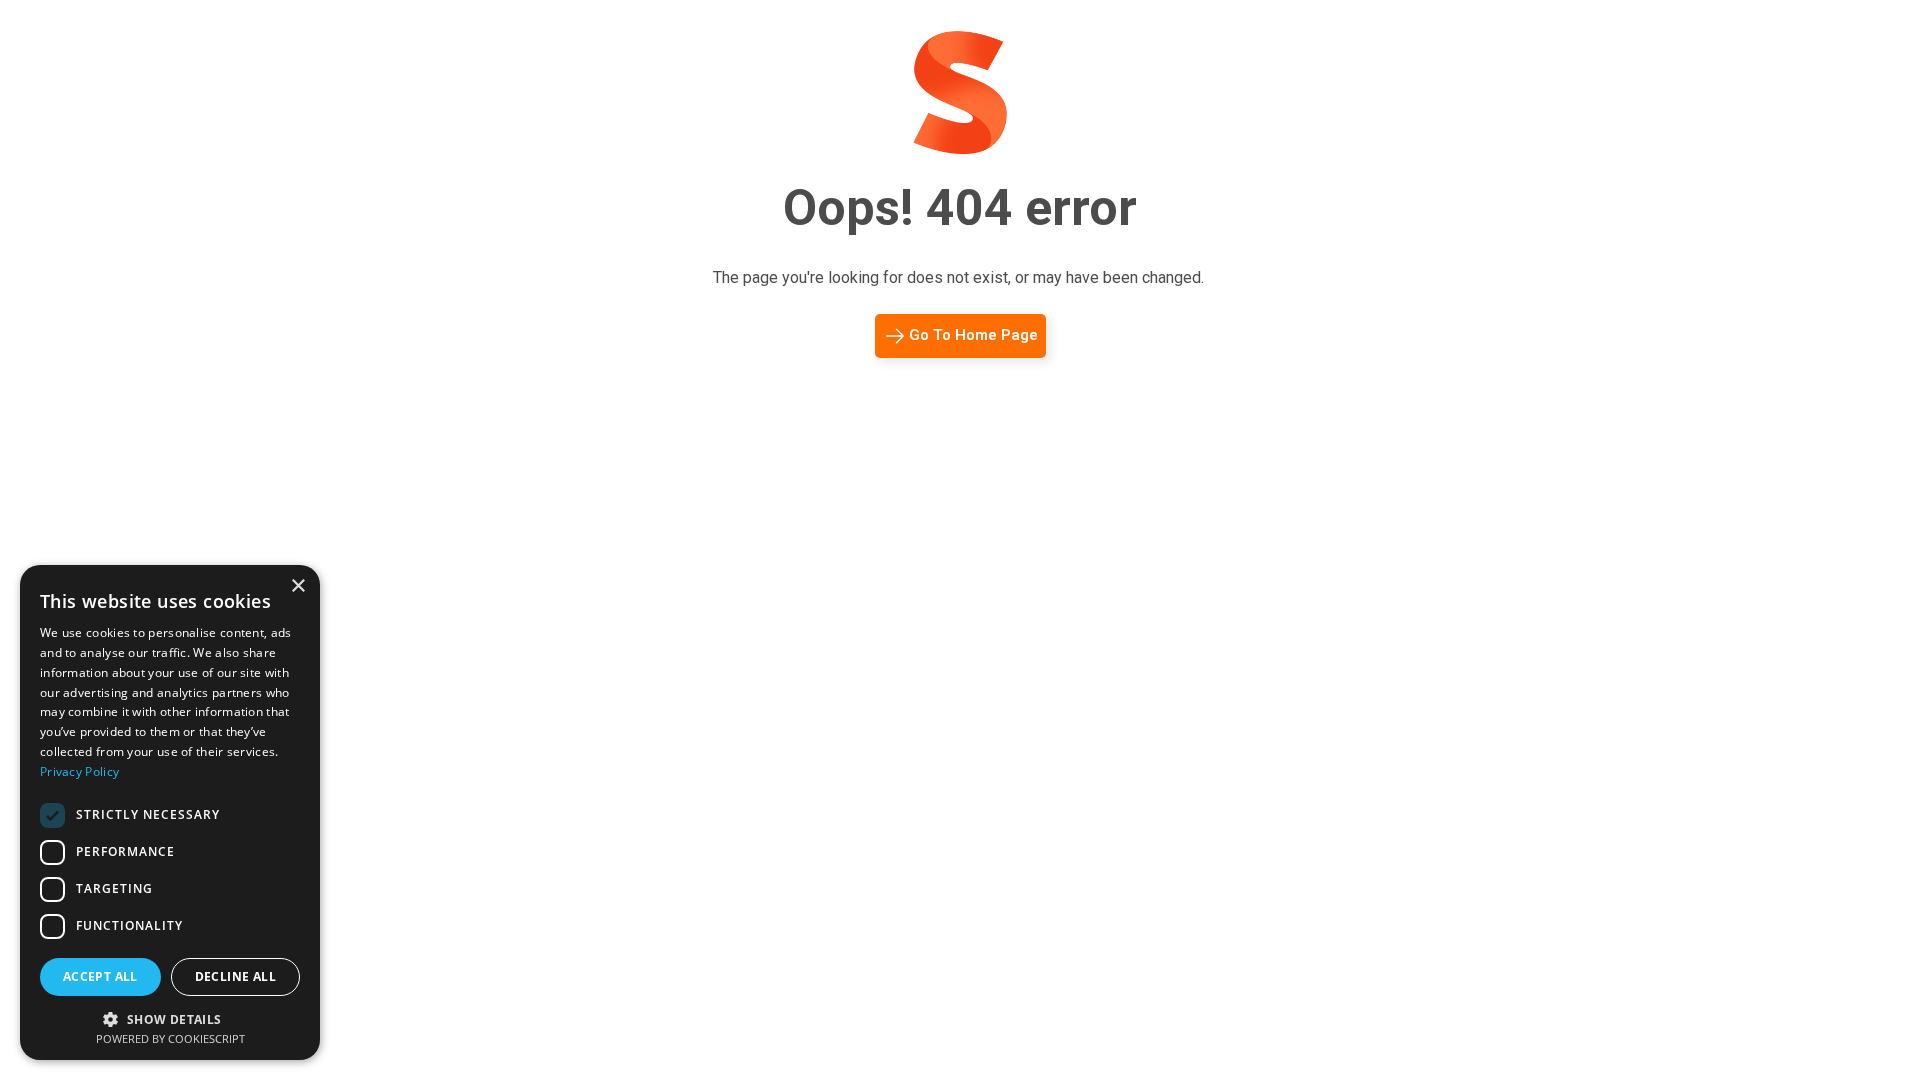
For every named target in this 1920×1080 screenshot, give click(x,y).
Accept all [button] (100, 976)
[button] (170, 1017)
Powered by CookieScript (170, 1038)
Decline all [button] (235, 976)
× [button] (297, 586)
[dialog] (170, 812)
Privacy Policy (79, 771)
